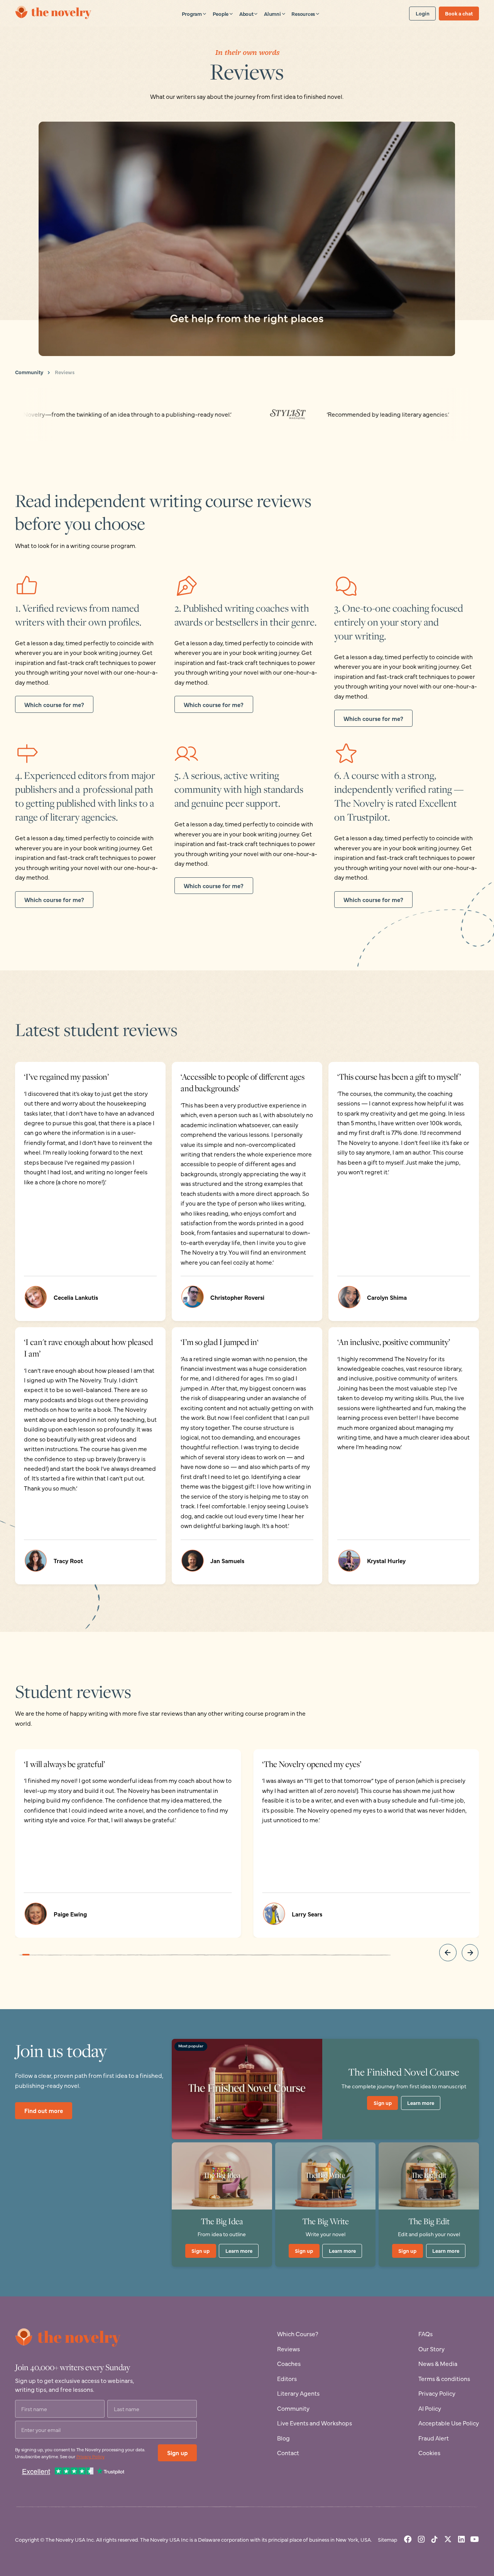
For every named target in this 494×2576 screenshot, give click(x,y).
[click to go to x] (448, 2539)
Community (29, 372)
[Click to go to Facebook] (408, 2539)
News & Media (438, 2363)
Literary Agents (298, 2393)
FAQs (425, 2334)
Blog (283, 2438)
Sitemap (387, 2539)
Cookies (429, 2453)
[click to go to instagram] (421, 2539)
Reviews (65, 372)
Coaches (289, 2363)
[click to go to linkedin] (461, 2539)
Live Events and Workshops (315, 2423)
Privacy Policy (91, 2456)
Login (423, 13)
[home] (54, 13)
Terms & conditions (444, 2378)
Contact (288, 2453)
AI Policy (430, 2408)
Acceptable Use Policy (449, 2423)
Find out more (44, 2110)
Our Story (431, 2349)
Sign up (383, 2103)
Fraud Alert (434, 2438)
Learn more (421, 2103)
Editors (287, 2378)
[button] (194, 13)
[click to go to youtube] (475, 2539)
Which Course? (298, 2334)
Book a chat (459, 13)
